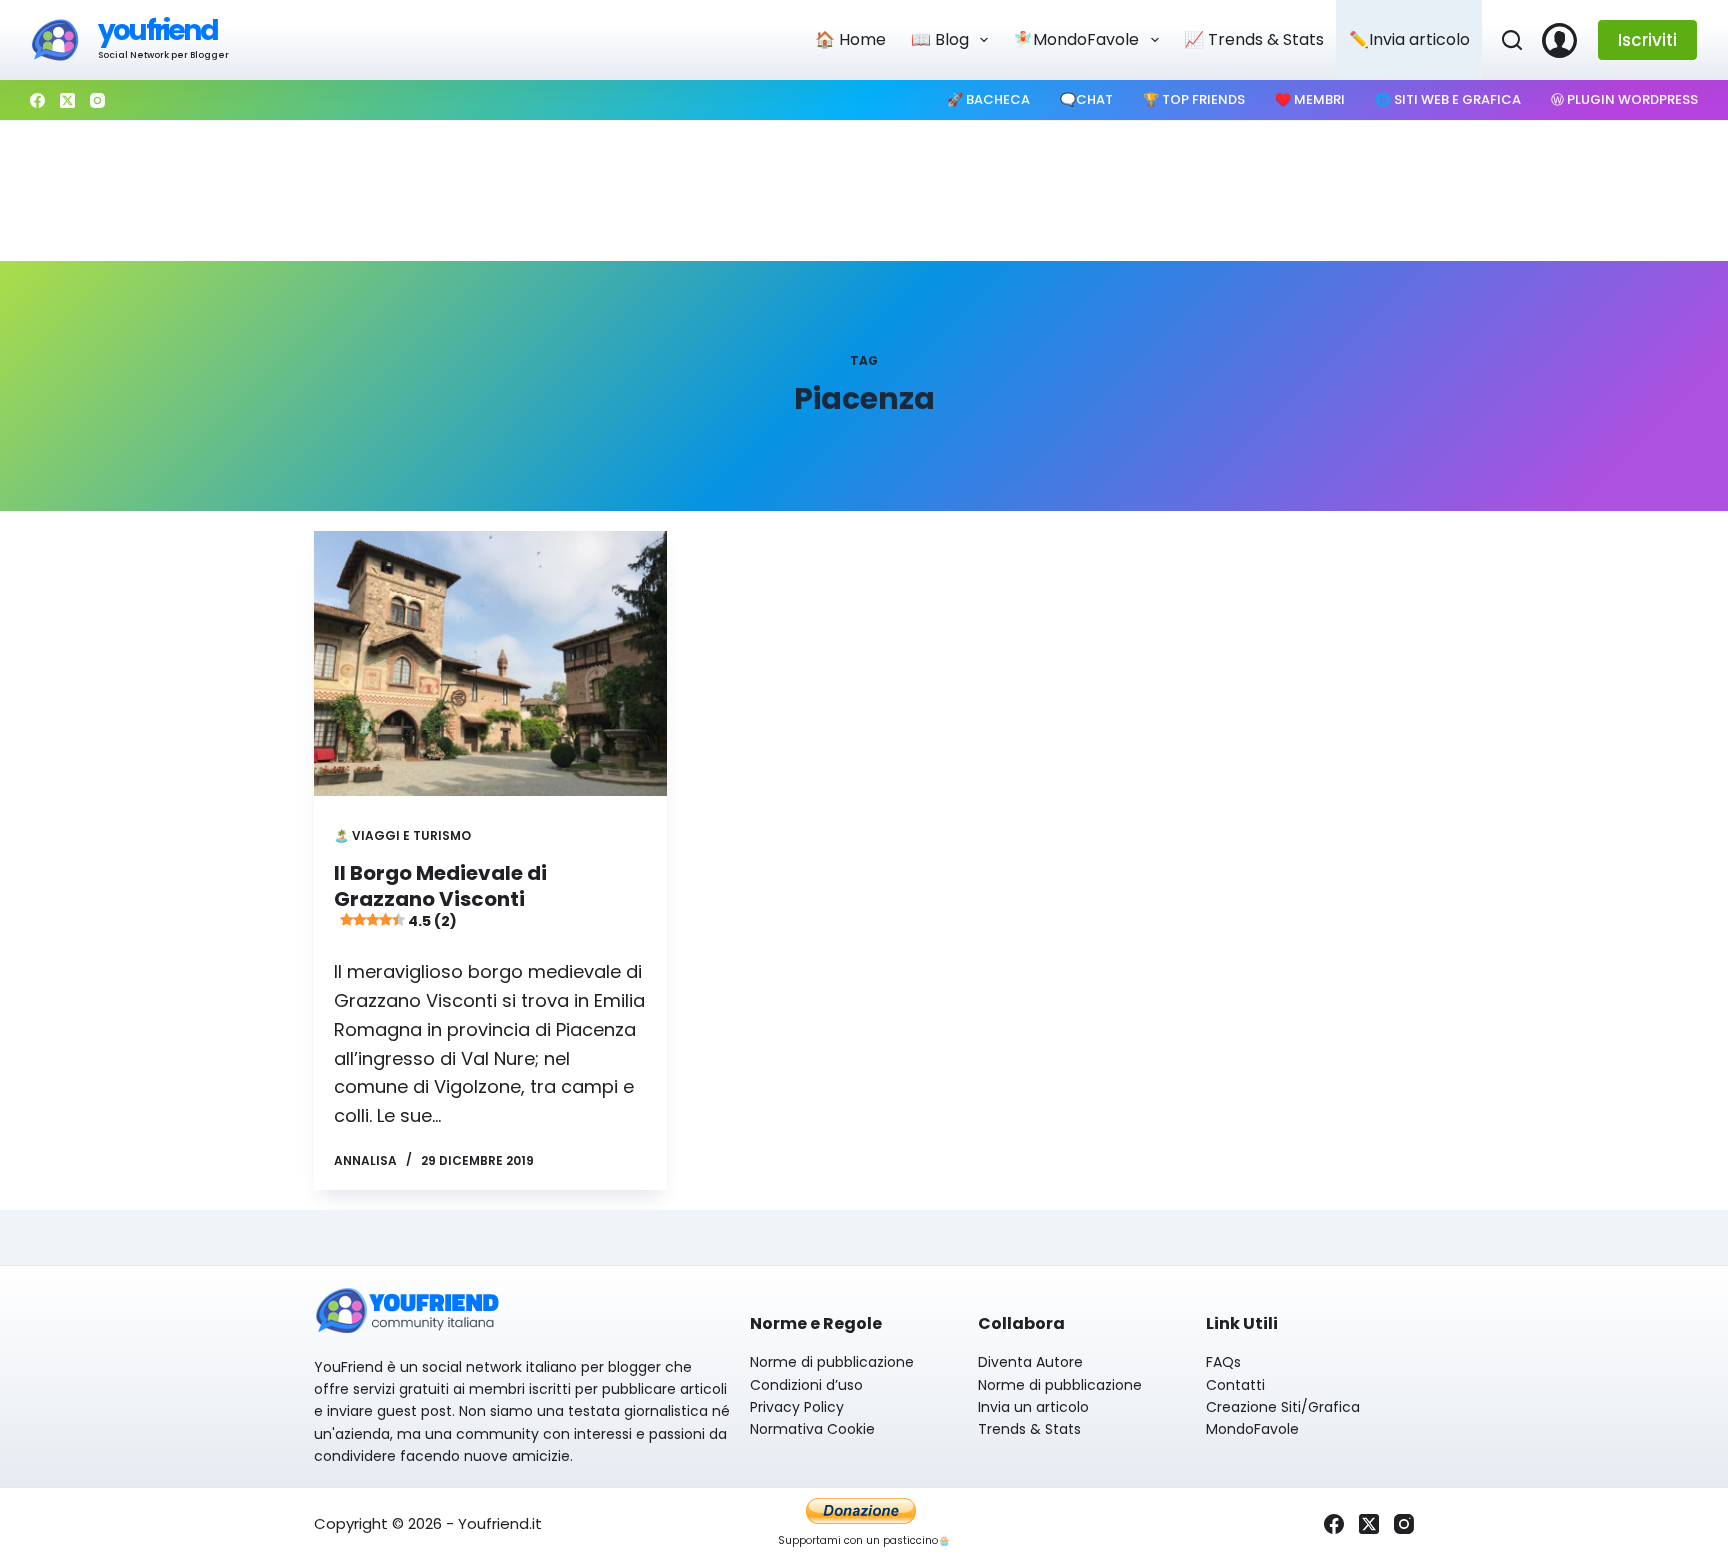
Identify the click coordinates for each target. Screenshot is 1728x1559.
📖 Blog (940, 39)
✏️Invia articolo (1409, 39)
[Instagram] (97, 100)
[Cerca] (1512, 40)
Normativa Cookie (812, 1429)
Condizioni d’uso (806, 1385)
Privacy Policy (797, 1407)
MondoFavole (1252, 1429)
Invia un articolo (1033, 1407)
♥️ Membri (1310, 99)
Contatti (1235, 1385)
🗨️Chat (1086, 99)
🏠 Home (850, 39)
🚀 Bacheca (988, 99)
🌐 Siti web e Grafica (1448, 99)
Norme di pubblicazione (832, 1362)
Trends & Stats (1029, 1429)
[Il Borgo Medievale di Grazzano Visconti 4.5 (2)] (490, 663)
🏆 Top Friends (1194, 99)
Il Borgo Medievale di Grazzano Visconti (440, 895)
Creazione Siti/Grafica (1283, 1407)
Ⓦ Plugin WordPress (1624, 99)
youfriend (157, 30)
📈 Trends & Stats (1254, 39)
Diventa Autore (1030, 1362)
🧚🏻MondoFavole (1076, 39)
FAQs (1223, 1362)
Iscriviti (1647, 40)
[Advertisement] (864, 191)
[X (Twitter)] (67, 100)
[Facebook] (37, 100)
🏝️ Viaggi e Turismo (402, 835)
